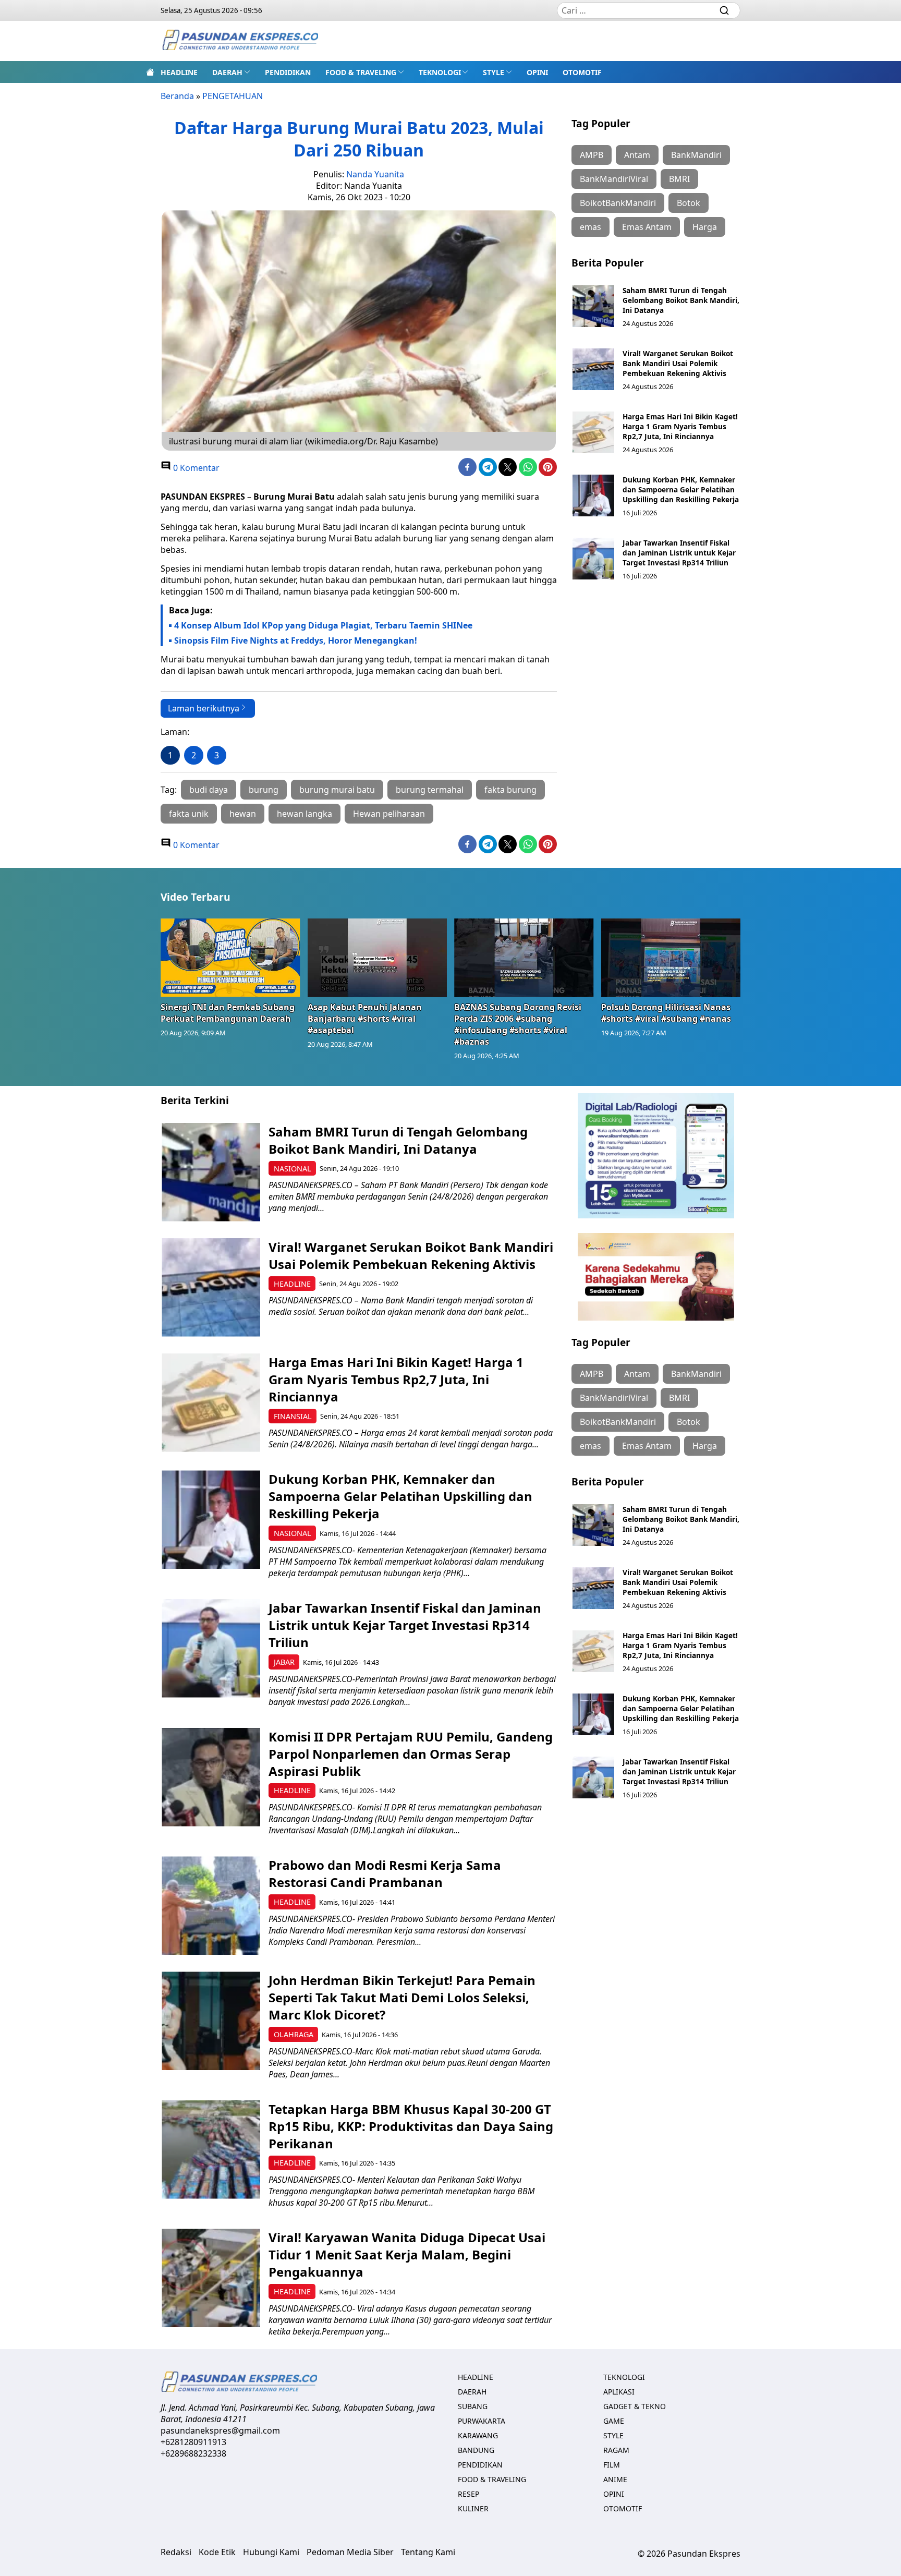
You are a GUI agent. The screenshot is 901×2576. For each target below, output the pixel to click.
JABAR (284, 1662)
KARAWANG (478, 2435)
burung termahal (430, 790)
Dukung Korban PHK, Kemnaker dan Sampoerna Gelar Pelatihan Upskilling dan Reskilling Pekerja (681, 489)
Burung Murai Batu (294, 497)
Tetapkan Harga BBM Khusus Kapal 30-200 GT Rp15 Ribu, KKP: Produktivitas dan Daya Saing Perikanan (411, 2126)
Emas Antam (647, 227)
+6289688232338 (193, 2453)
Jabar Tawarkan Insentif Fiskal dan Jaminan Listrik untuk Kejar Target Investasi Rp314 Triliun (679, 553)
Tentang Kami (428, 2552)
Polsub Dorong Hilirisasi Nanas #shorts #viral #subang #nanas (666, 1013)
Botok (689, 203)
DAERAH (227, 72)
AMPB (592, 155)
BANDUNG (476, 2450)
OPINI (537, 72)
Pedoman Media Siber (350, 2552)
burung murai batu (337, 790)
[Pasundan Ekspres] (240, 41)
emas (590, 227)
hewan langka (305, 814)
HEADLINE (179, 72)
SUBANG (473, 2406)
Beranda (177, 96)
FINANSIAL (293, 1416)
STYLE (494, 72)
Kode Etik (217, 2552)
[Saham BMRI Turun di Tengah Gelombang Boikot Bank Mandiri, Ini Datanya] (593, 306)
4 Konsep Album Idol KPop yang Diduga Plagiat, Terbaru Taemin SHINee (323, 625)
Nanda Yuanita (375, 174)
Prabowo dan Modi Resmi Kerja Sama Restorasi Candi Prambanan (385, 1873)
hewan (243, 814)
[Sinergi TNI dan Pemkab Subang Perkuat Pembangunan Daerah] (230, 958)
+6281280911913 (193, 2442)
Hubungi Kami (271, 2552)
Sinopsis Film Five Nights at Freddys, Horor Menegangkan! (296, 640)
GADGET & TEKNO (635, 2406)
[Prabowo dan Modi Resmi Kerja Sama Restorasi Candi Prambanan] (211, 1906)
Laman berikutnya (204, 708)
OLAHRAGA (294, 2034)
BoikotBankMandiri (618, 203)
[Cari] (724, 10)
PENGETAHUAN (233, 96)
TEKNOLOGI (440, 72)
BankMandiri (696, 155)
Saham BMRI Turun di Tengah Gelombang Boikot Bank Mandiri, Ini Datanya (681, 300)
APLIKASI (619, 2392)
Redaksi (176, 2552)
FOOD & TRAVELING (361, 72)
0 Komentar (195, 468)
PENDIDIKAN (288, 72)
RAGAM (616, 2450)
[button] (231, 72)
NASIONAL (293, 1169)
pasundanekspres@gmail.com (220, 2430)
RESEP (468, 2494)
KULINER (473, 2508)
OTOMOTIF (582, 72)
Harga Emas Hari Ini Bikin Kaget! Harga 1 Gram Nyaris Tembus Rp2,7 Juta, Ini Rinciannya (680, 426)
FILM (612, 2465)
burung (264, 790)
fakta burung (510, 790)
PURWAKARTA (482, 2421)
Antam (637, 155)
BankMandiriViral (614, 179)
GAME (614, 2421)
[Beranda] (150, 72)
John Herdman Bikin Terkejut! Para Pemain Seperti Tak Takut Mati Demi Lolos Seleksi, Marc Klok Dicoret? (402, 1997)
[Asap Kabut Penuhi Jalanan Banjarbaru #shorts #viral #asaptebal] (378, 958)
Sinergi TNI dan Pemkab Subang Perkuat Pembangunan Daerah (228, 1013)
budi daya (209, 790)
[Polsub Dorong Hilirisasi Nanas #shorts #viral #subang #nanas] (671, 958)
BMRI (679, 179)
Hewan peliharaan (389, 814)
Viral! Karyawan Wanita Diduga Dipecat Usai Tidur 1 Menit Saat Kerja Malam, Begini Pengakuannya (407, 2254)
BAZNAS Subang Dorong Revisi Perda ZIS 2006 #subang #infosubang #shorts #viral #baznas (518, 1024)
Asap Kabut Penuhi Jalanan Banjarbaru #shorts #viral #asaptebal (365, 1019)
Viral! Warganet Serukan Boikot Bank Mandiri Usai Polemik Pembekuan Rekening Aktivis (678, 363)
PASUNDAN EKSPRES (203, 497)
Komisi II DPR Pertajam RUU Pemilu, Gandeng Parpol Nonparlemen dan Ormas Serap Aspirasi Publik (411, 1754)
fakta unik (189, 814)
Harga (705, 227)
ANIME (615, 2479)
